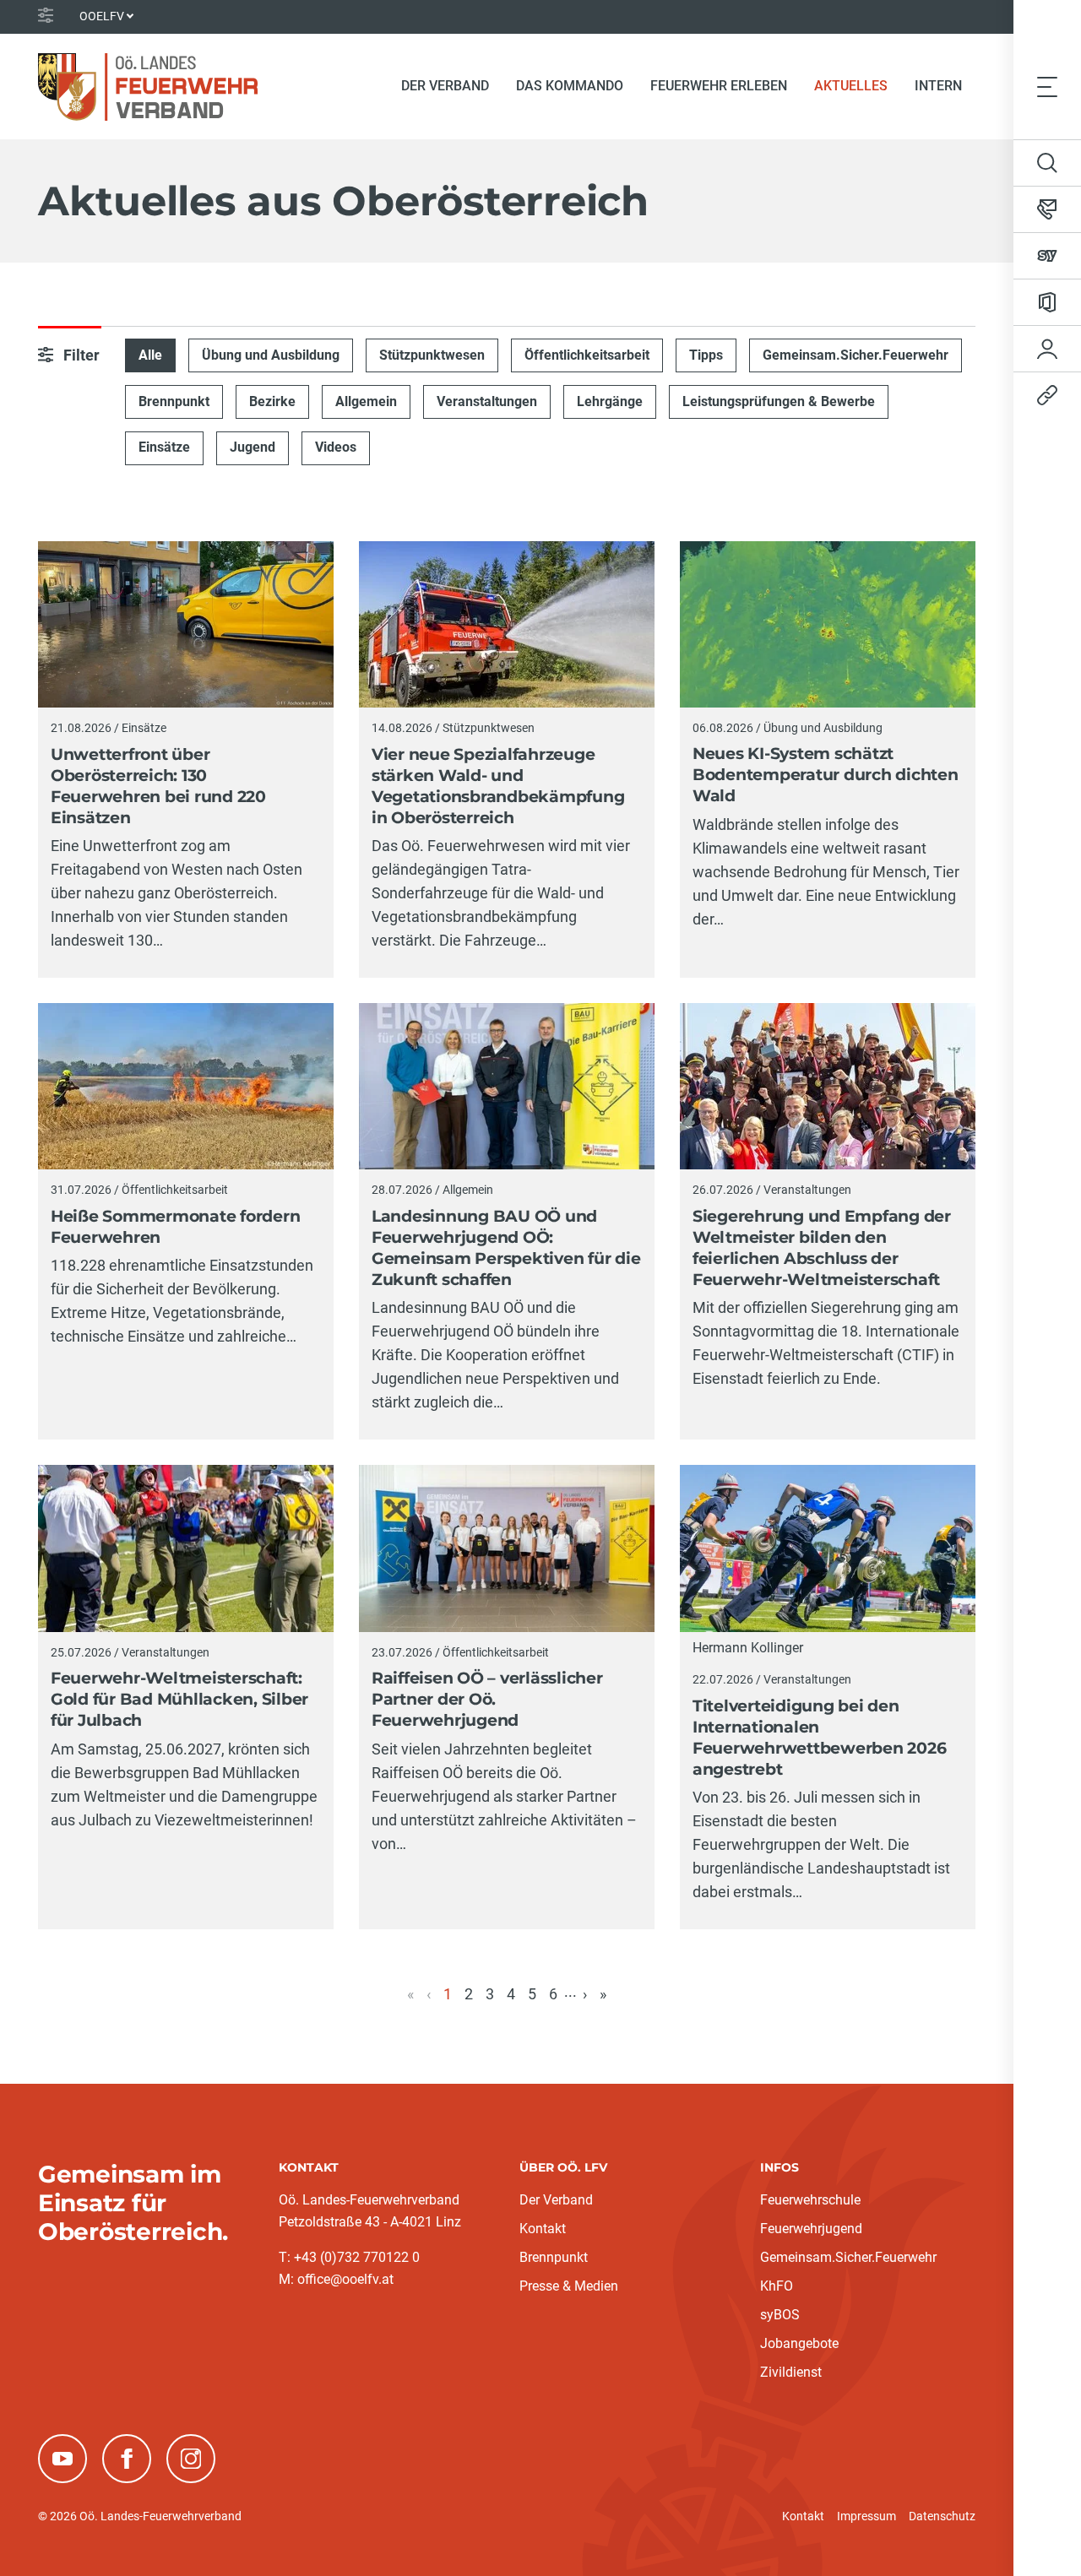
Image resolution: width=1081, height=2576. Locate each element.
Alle (150, 355)
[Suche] (1047, 163)
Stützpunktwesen (432, 355)
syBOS (780, 2315)
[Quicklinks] (1047, 395)
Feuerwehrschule (810, 2200)
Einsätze (164, 447)
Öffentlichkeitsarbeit (587, 355)
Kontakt (543, 2229)
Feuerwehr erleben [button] (719, 86)
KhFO (777, 2286)
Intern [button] (938, 86)
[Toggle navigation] (1047, 86)
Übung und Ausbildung (271, 355)
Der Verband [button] (445, 86)
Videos (336, 447)
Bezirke (272, 401)
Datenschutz (942, 2516)
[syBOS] (1047, 256)
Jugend (253, 447)
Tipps (706, 355)
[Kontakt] (1047, 209)
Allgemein (366, 401)
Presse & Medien (569, 2286)
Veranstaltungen (487, 401)
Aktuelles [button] (851, 86)
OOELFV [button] (102, 16)
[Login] (1047, 349)
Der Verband (556, 2200)
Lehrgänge (610, 401)
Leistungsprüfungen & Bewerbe (779, 401)
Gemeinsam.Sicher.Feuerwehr (856, 355)
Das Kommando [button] (570, 86)
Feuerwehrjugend (811, 2229)
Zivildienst (791, 2372)
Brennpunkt (174, 401)
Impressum (866, 2516)
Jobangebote (799, 2343)
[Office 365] (1047, 302)
